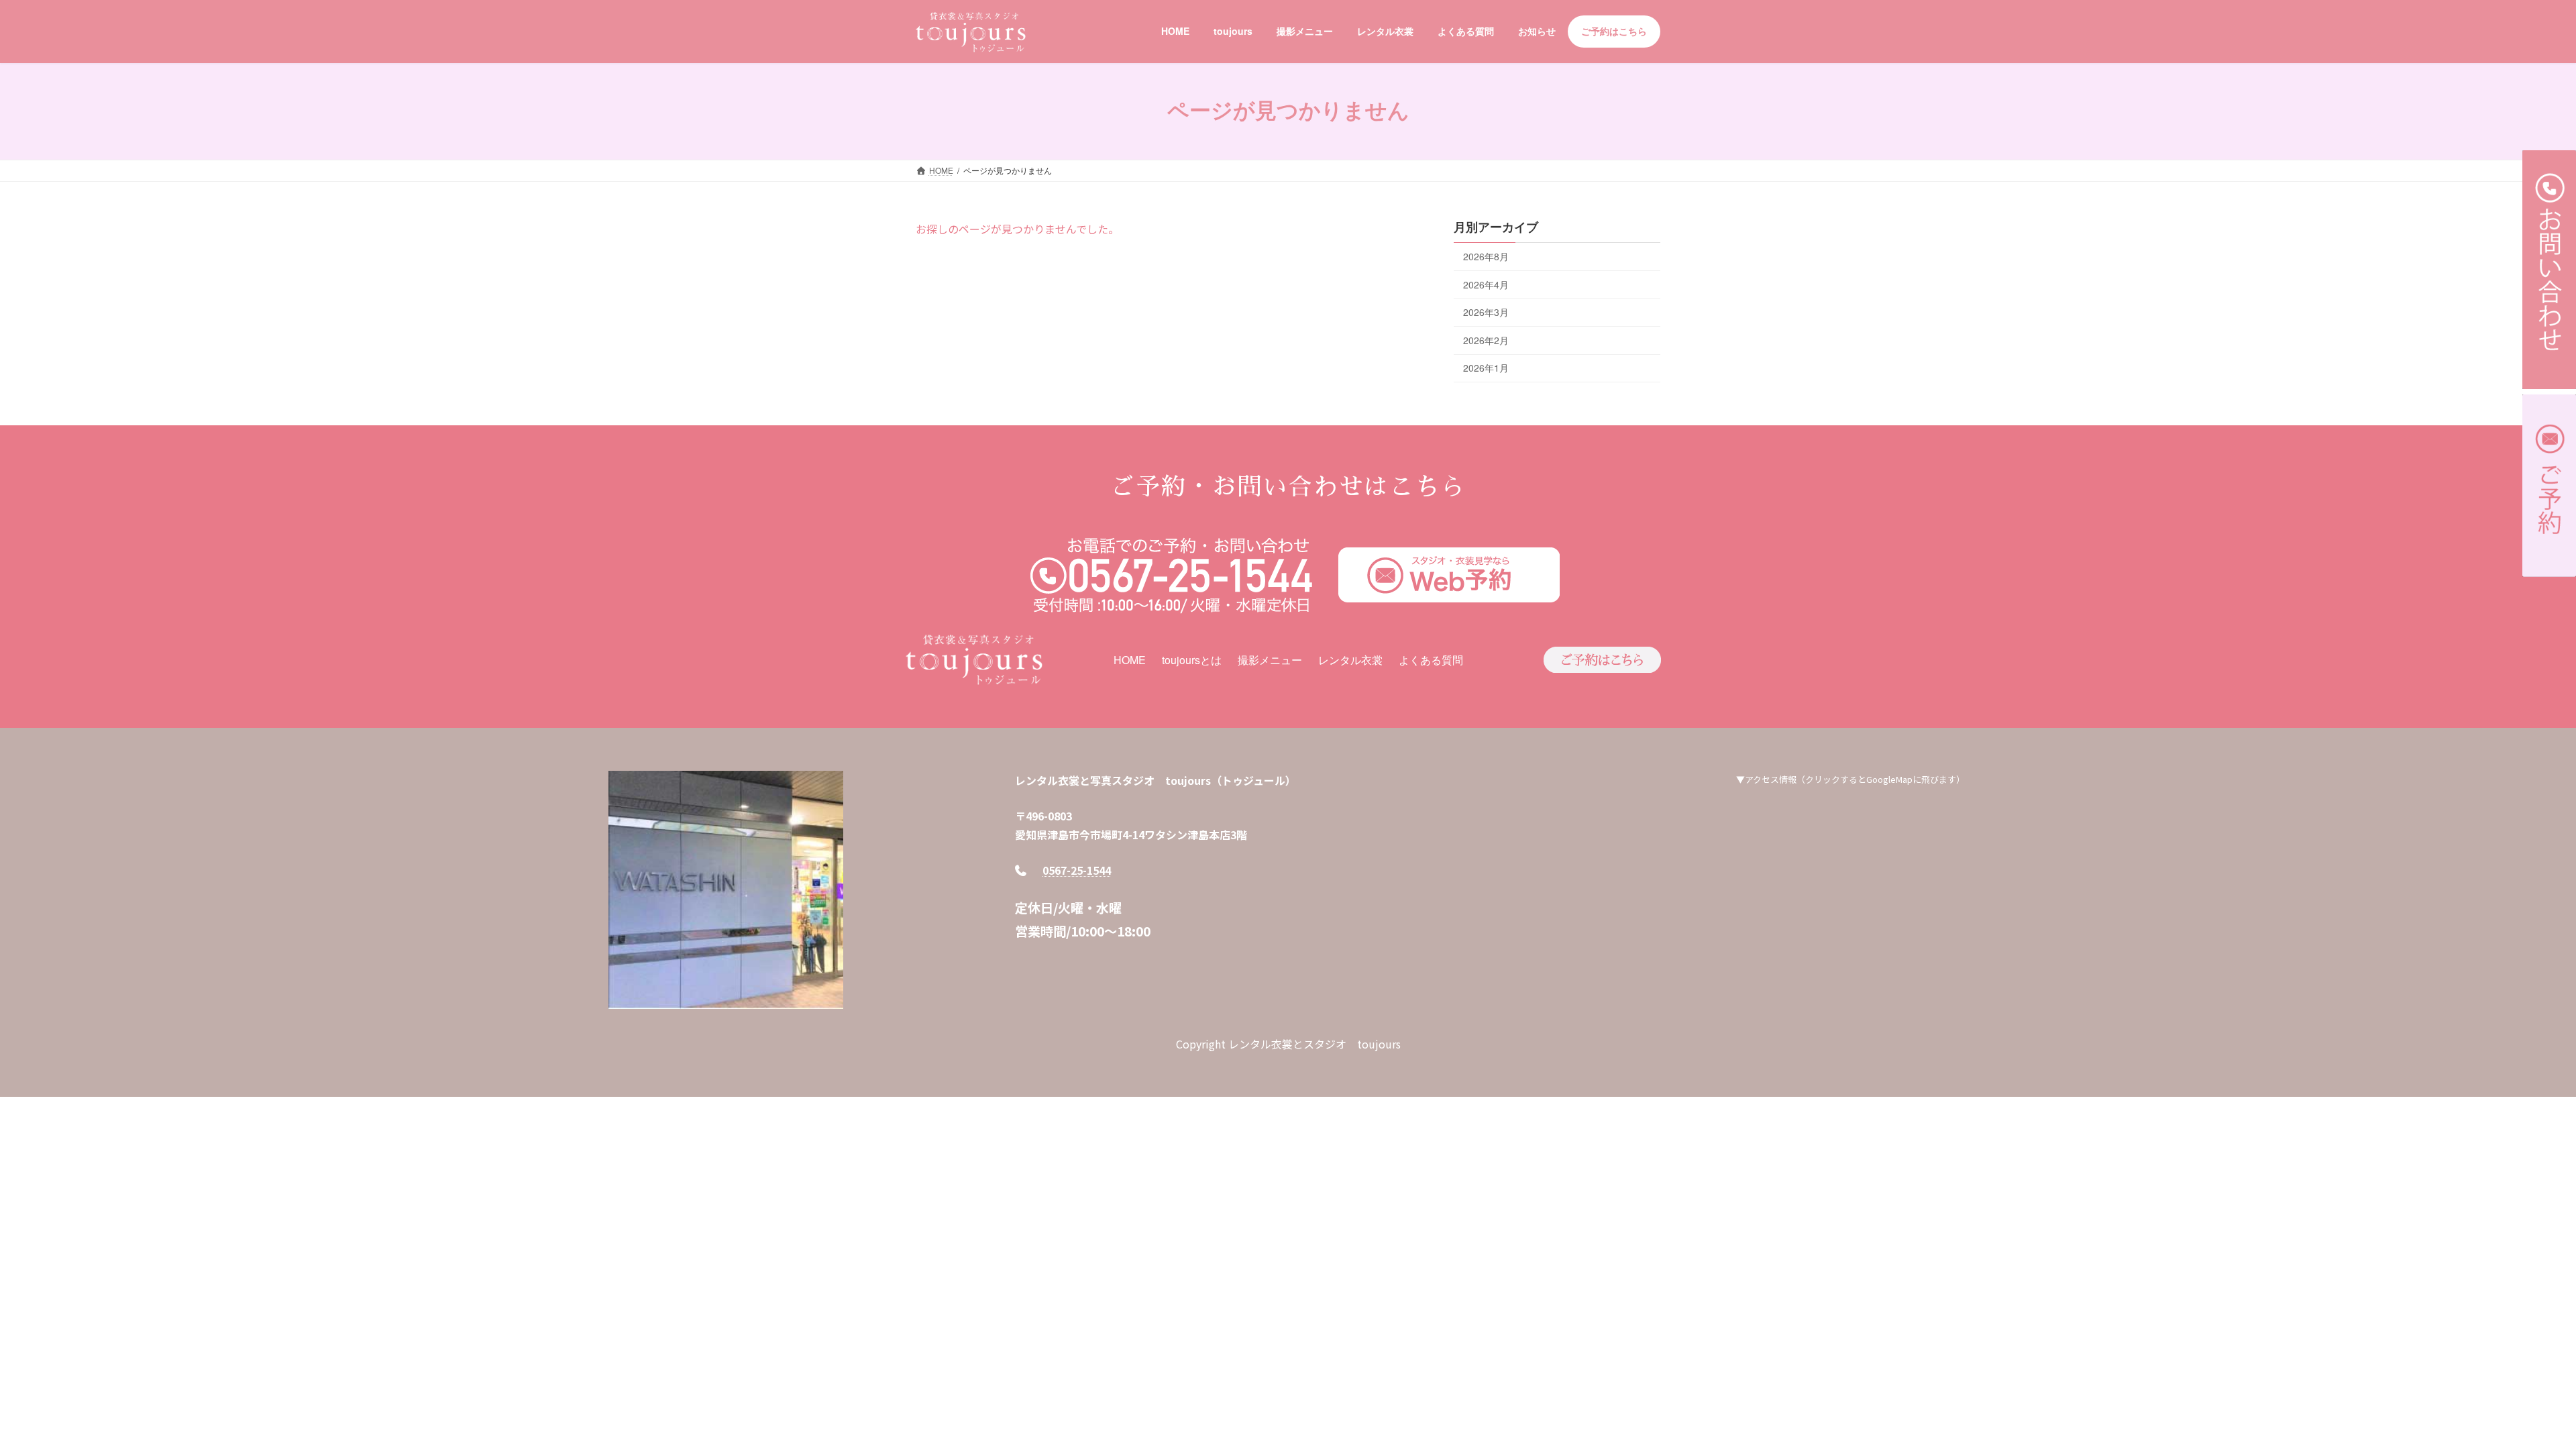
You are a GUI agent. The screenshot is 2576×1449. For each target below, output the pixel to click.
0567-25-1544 (1077, 870)
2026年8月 (1486, 256)
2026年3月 (1486, 312)
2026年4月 (1486, 284)
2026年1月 (1486, 368)
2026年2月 (1486, 339)
